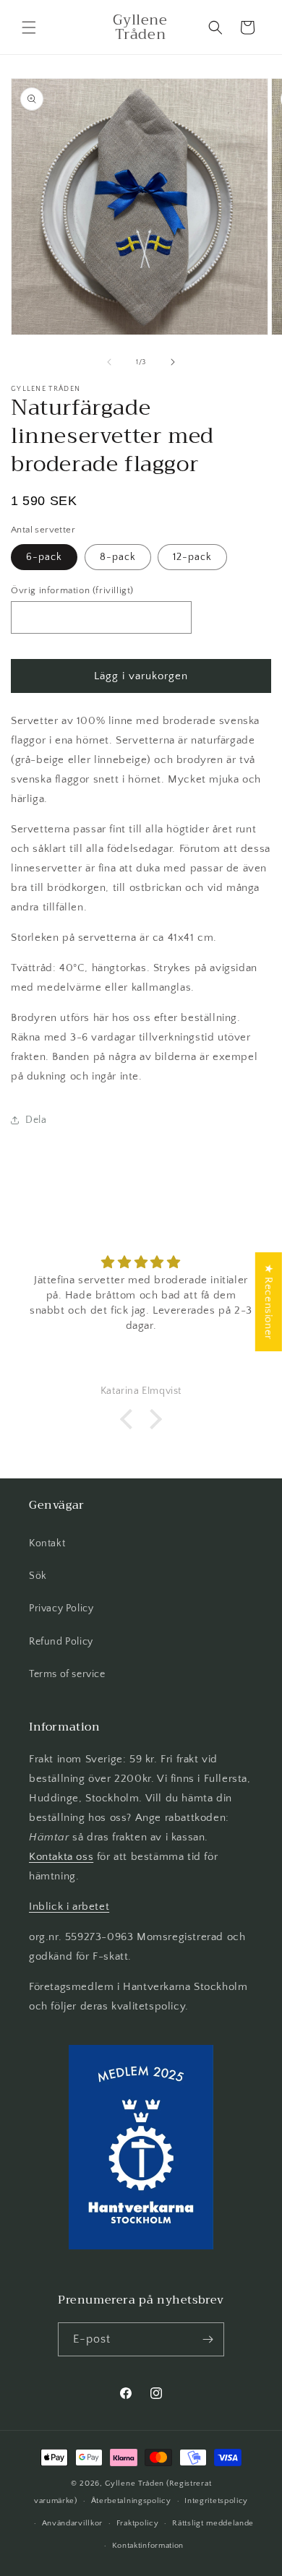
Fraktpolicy (138, 2523)
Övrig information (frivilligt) (72, 590)
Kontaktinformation (148, 2546)
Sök (38, 1576)
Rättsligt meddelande (213, 2523)
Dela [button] (36, 1120)
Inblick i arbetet (69, 1907)
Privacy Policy (61, 1608)
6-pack (44, 557)
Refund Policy (61, 1642)
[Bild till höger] (173, 362)
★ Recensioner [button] (269, 1302)
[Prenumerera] (208, 2339)
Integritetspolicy (216, 2501)
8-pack (118, 557)
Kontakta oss (61, 1857)
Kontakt (47, 1543)
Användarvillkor (73, 2523)
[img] (141, 1263)
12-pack (192, 557)
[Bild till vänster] (109, 362)
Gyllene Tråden (134, 2484)
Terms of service (67, 1674)
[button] (29, 27)
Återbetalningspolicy (131, 2501)
